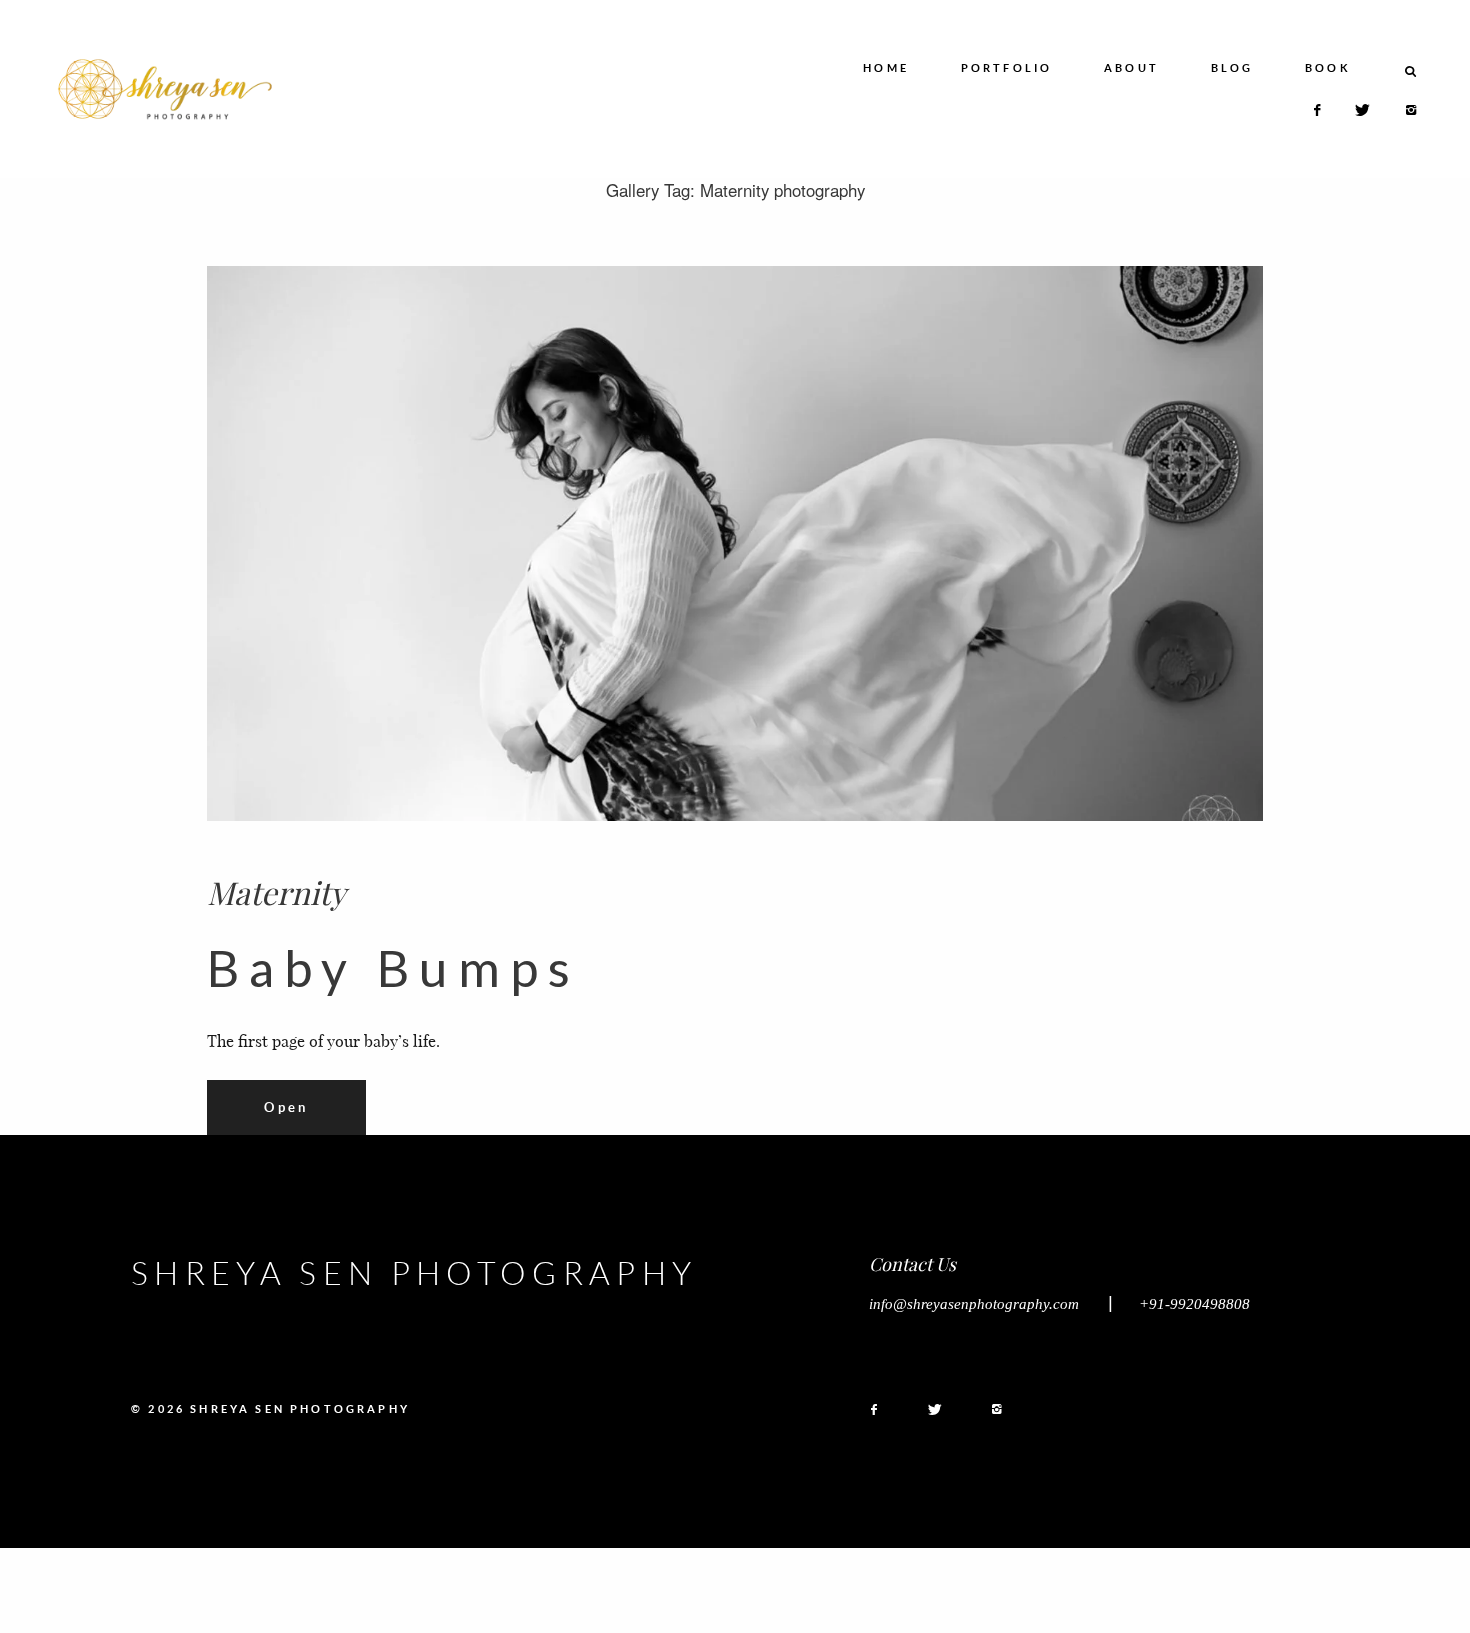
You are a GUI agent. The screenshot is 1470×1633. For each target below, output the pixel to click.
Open (286, 1107)
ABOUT (1131, 68)
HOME (886, 68)
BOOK (1328, 68)
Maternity (276, 892)
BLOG (1232, 68)
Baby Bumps (393, 967)
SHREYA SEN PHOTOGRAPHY (414, 1273)
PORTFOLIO (1007, 68)
